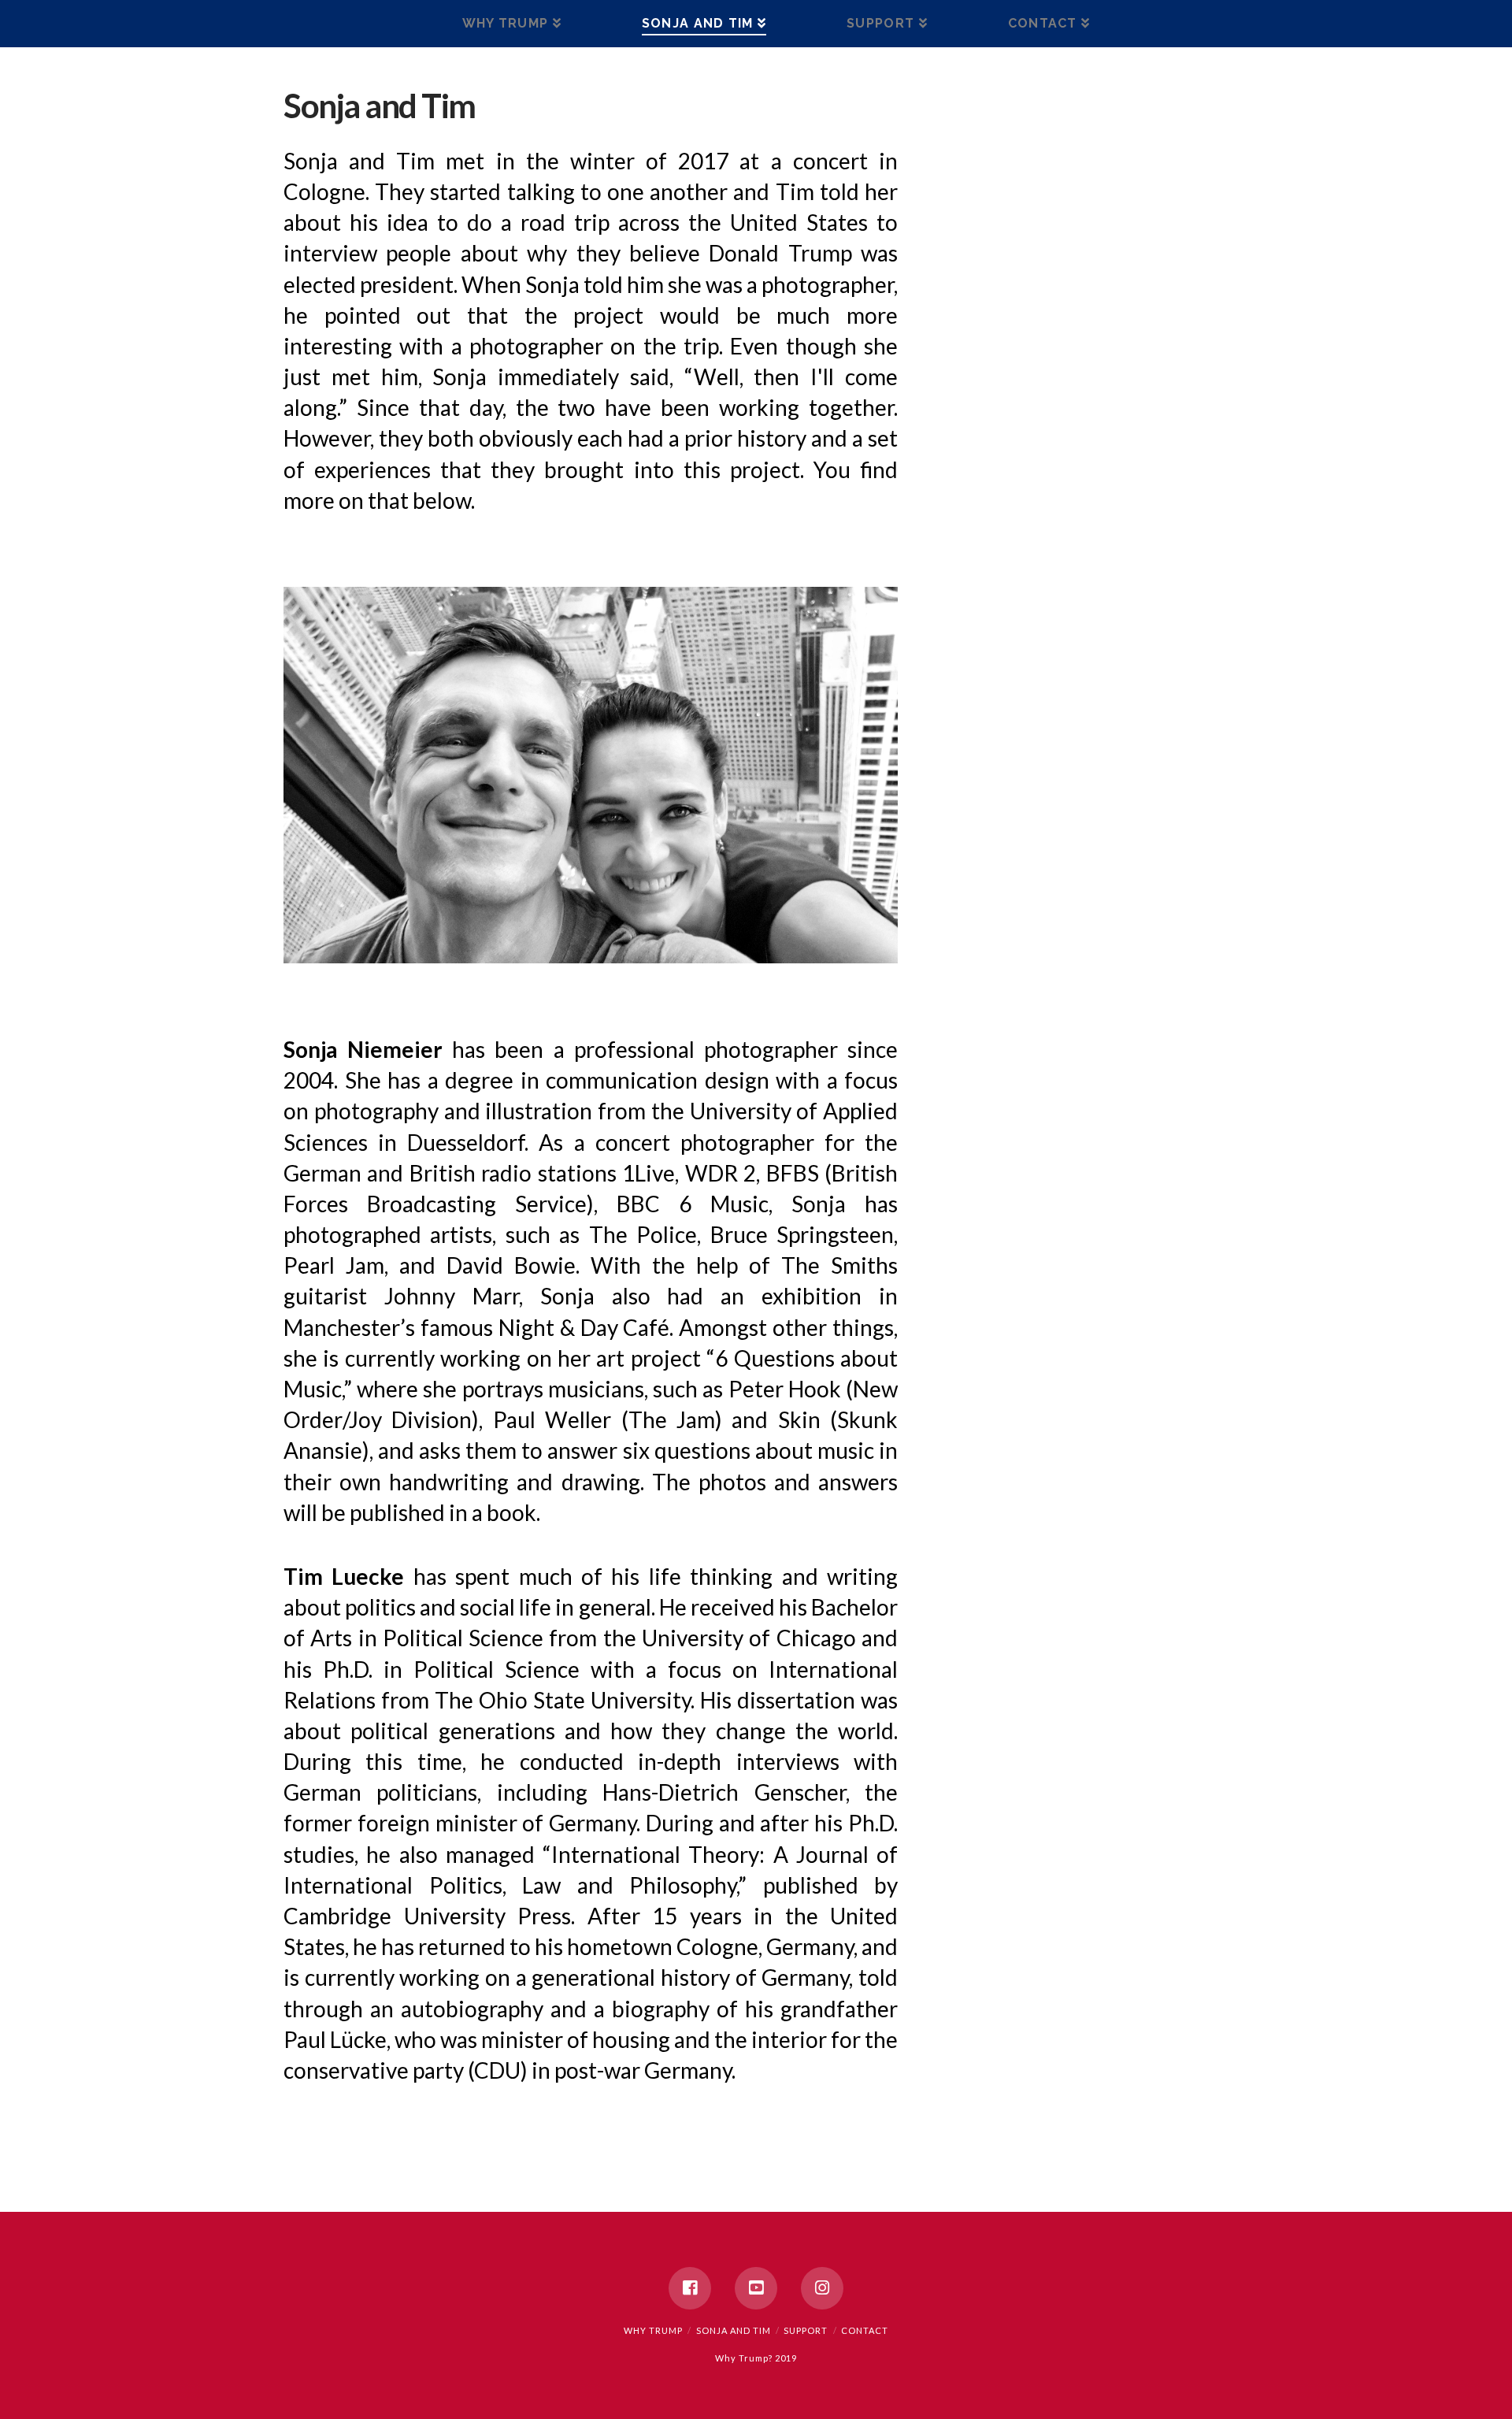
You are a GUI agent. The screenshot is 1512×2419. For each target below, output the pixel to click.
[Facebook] (690, 2288)
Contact (865, 2330)
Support (806, 2330)
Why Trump (653, 2330)
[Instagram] (822, 2288)
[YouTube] (756, 2288)
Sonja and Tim (734, 2330)
